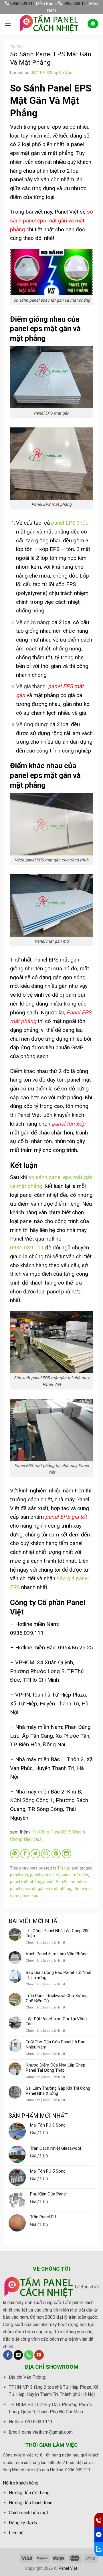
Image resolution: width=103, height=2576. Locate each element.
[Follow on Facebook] (8, 2355)
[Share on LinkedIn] (67, 1854)
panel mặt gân (75, 1875)
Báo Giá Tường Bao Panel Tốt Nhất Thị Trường (59, 1975)
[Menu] (8, 24)
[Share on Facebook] (25, 1854)
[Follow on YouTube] (39, 2355)
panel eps (19, 1875)
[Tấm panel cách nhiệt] (49, 24)
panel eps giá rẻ (45, 1875)
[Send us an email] (18, 2355)
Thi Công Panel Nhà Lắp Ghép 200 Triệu (58, 1933)
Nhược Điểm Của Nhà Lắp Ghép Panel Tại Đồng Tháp (56, 2068)
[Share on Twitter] (35, 1854)
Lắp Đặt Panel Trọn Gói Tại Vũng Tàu (56, 2021)
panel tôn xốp (56, 1882)
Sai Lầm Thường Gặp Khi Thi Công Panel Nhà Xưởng (58, 2091)
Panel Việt (68, 2568)
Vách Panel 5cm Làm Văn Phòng (57, 1954)
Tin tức (16, 47)
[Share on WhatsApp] (15, 1854)
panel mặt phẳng (26, 1882)
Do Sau (66, 73)
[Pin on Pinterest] (56, 1854)
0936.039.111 (23, 3)
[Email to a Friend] (46, 1854)
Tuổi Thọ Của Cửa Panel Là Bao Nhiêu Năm (56, 2045)
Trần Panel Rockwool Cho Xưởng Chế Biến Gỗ (57, 1998)
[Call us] (29, 2355)
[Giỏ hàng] (93, 24)
